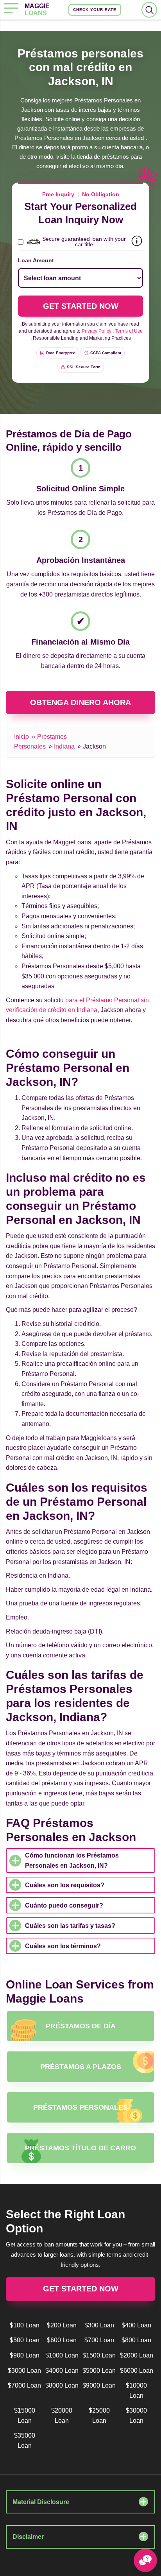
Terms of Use (129, 331)
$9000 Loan (99, 2385)
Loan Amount (36, 260)
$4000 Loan (62, 2371)
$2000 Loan (137, 2355)
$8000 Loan (62, 2385)
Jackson (94, 746)
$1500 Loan (99, 2355)
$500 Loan (25, 2340)
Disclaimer (28, 2537)
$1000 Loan (62, 2355)
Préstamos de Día (81, 2026)
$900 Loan (25, 2355)
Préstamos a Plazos (81, 2067)
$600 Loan (62, 2340)
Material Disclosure (41, 2502)
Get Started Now (81, 2289)
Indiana (64, 746)
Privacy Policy (97, 331)
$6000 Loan (137, 2371)
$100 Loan (25, 2325)
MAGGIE (37, 10)
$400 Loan (136, 2325)
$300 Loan (99, 2325)
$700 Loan (99, 2340)
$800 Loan (136, 2340)
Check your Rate (95, 10)
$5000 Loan (99, 2371)
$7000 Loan (24, 2385)
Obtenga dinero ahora (80, 702)
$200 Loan (62, 2325)
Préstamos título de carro (80, 2148)
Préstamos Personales (80, 2107)
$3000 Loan (24, 2371)
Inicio (21, 737)
